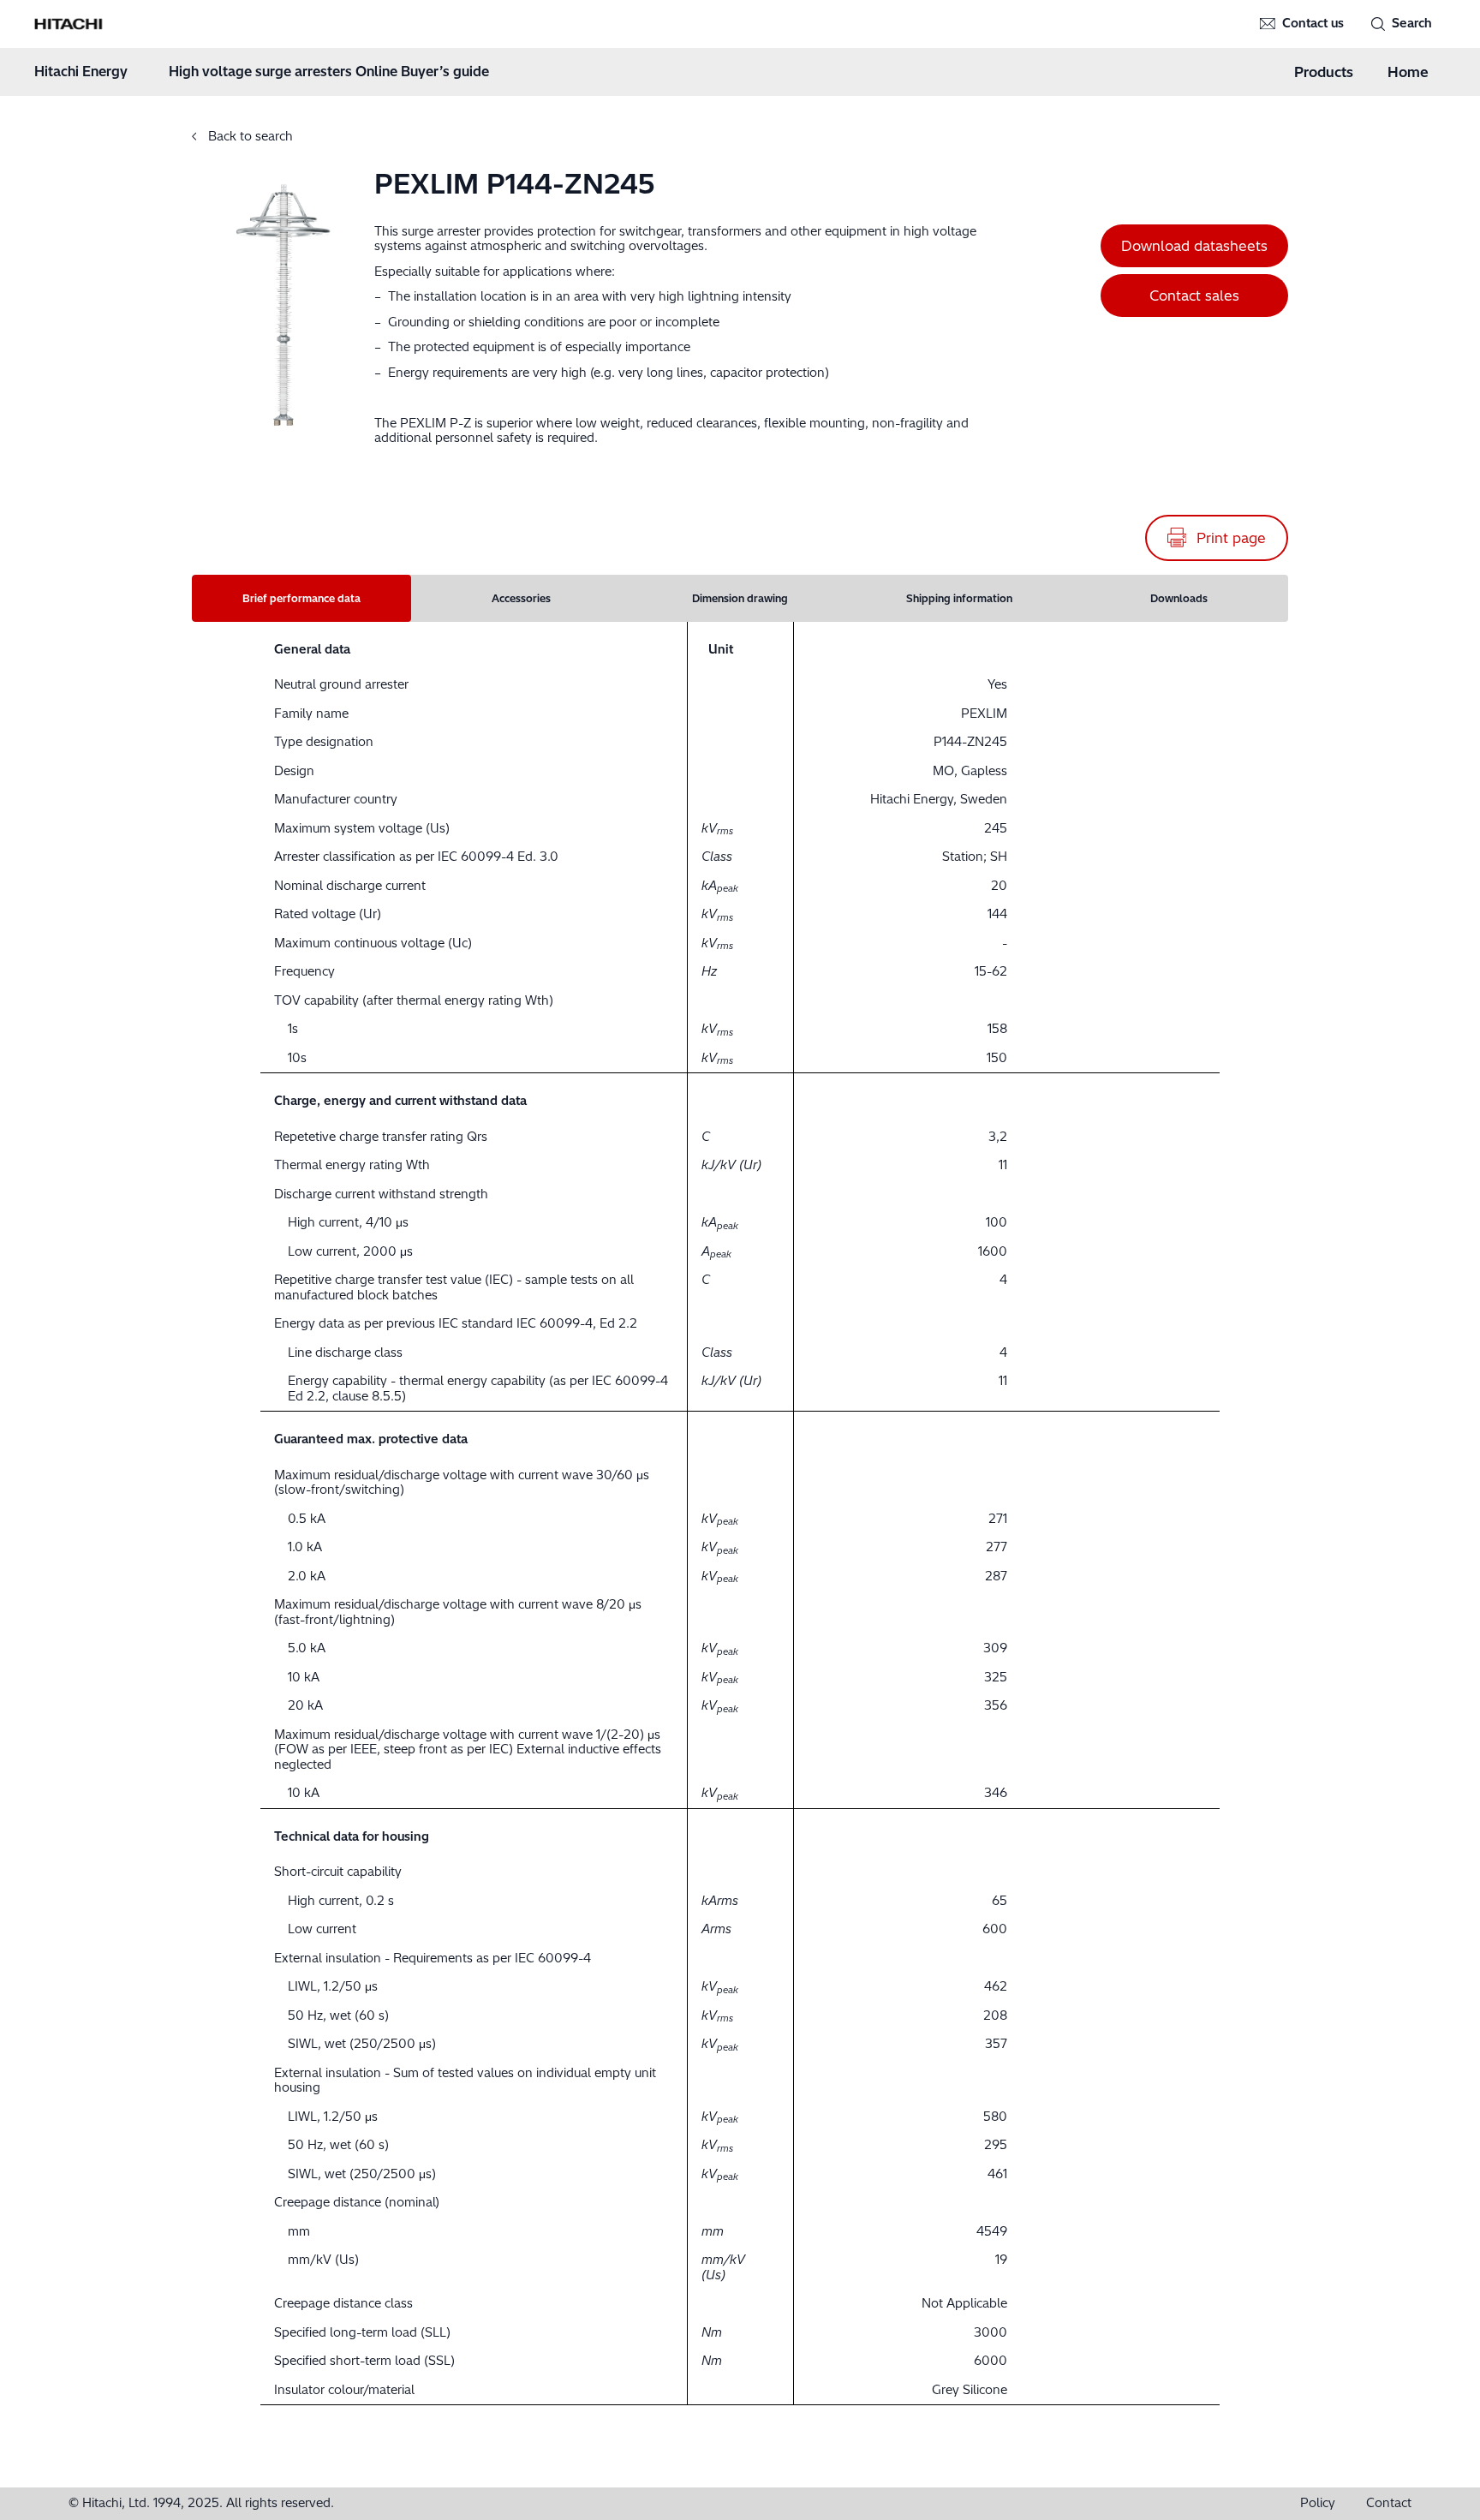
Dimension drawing (740, 598)
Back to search (249, 136)
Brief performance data (301, 598)
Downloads (1179, 598)
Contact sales (1194, 296)
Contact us (1313, 24)
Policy (1318, 2503)
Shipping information (959, 598)
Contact (1389, 2503)
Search (1412, 24)
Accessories (521, 598)
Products (1324, 72)
